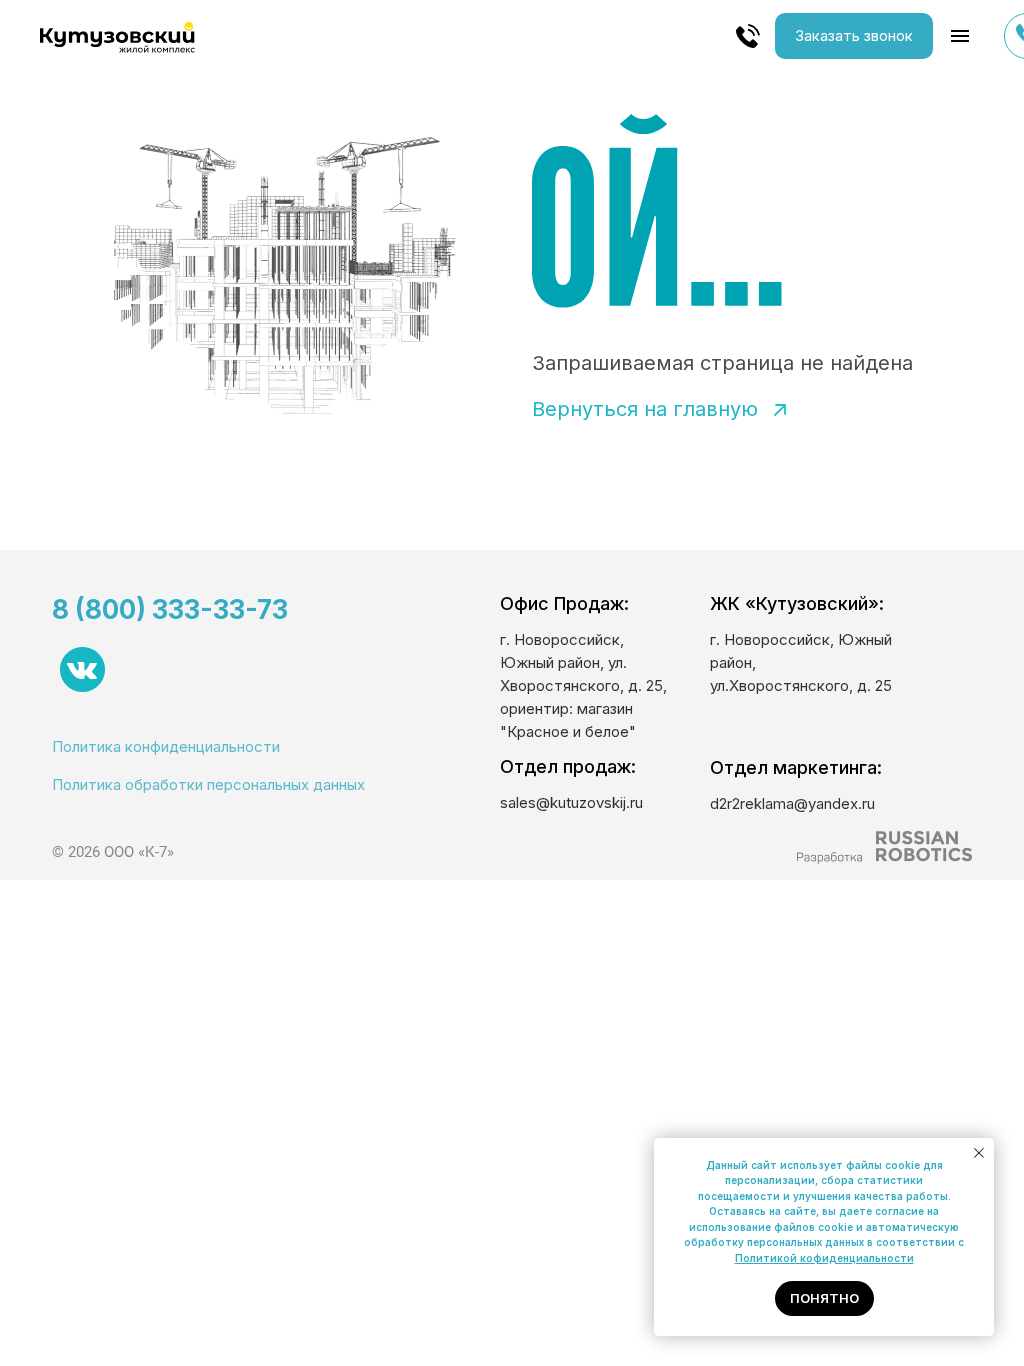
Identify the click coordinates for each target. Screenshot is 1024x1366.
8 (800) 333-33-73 (170, 609)
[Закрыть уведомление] (979, 1153)
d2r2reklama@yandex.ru (792, 803)
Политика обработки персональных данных (208, 784)
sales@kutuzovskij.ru (571, 802)
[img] (884, 847)
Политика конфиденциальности (166, 746)
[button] (854, 36)
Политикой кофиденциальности (824, 1258)
